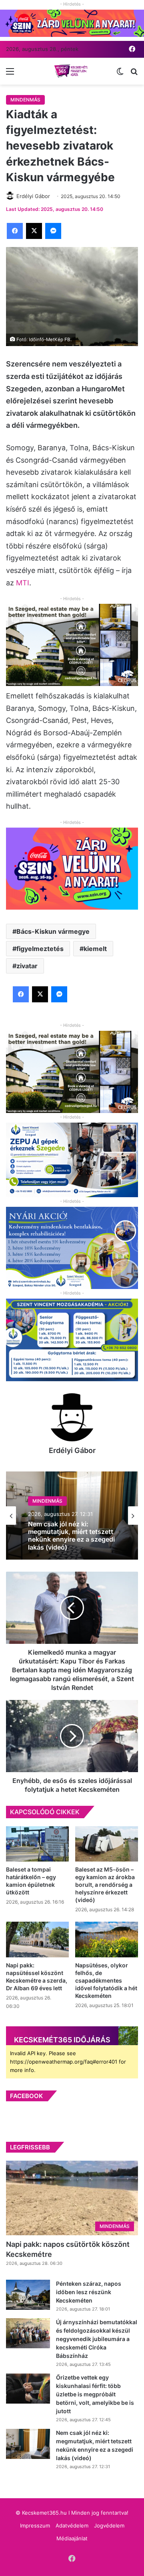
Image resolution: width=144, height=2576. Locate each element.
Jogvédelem (109, 2525)
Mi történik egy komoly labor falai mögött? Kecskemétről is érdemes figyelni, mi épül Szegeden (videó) (72, 1536)
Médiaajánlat (72, 2538)
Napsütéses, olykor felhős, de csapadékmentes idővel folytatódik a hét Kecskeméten (106, 1980)
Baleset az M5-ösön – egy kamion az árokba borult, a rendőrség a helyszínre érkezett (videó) (105, 1885)
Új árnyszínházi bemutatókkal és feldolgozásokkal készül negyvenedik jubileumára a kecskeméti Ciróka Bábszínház (97, 2339)
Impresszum (35, 2525)
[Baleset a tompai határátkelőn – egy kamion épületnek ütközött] (37, 1844)
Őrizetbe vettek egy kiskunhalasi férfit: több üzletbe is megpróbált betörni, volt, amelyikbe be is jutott (95, 2394)
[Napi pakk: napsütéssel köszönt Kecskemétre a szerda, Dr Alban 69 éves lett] (37, 1940)
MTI (23, 583)
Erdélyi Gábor (72, 1450)
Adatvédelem (72, 2525)
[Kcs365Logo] (72, 71)
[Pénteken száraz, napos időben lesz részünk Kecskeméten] (28, 2295)
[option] (72, 1516)
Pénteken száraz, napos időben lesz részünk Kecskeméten (89, 2292)
